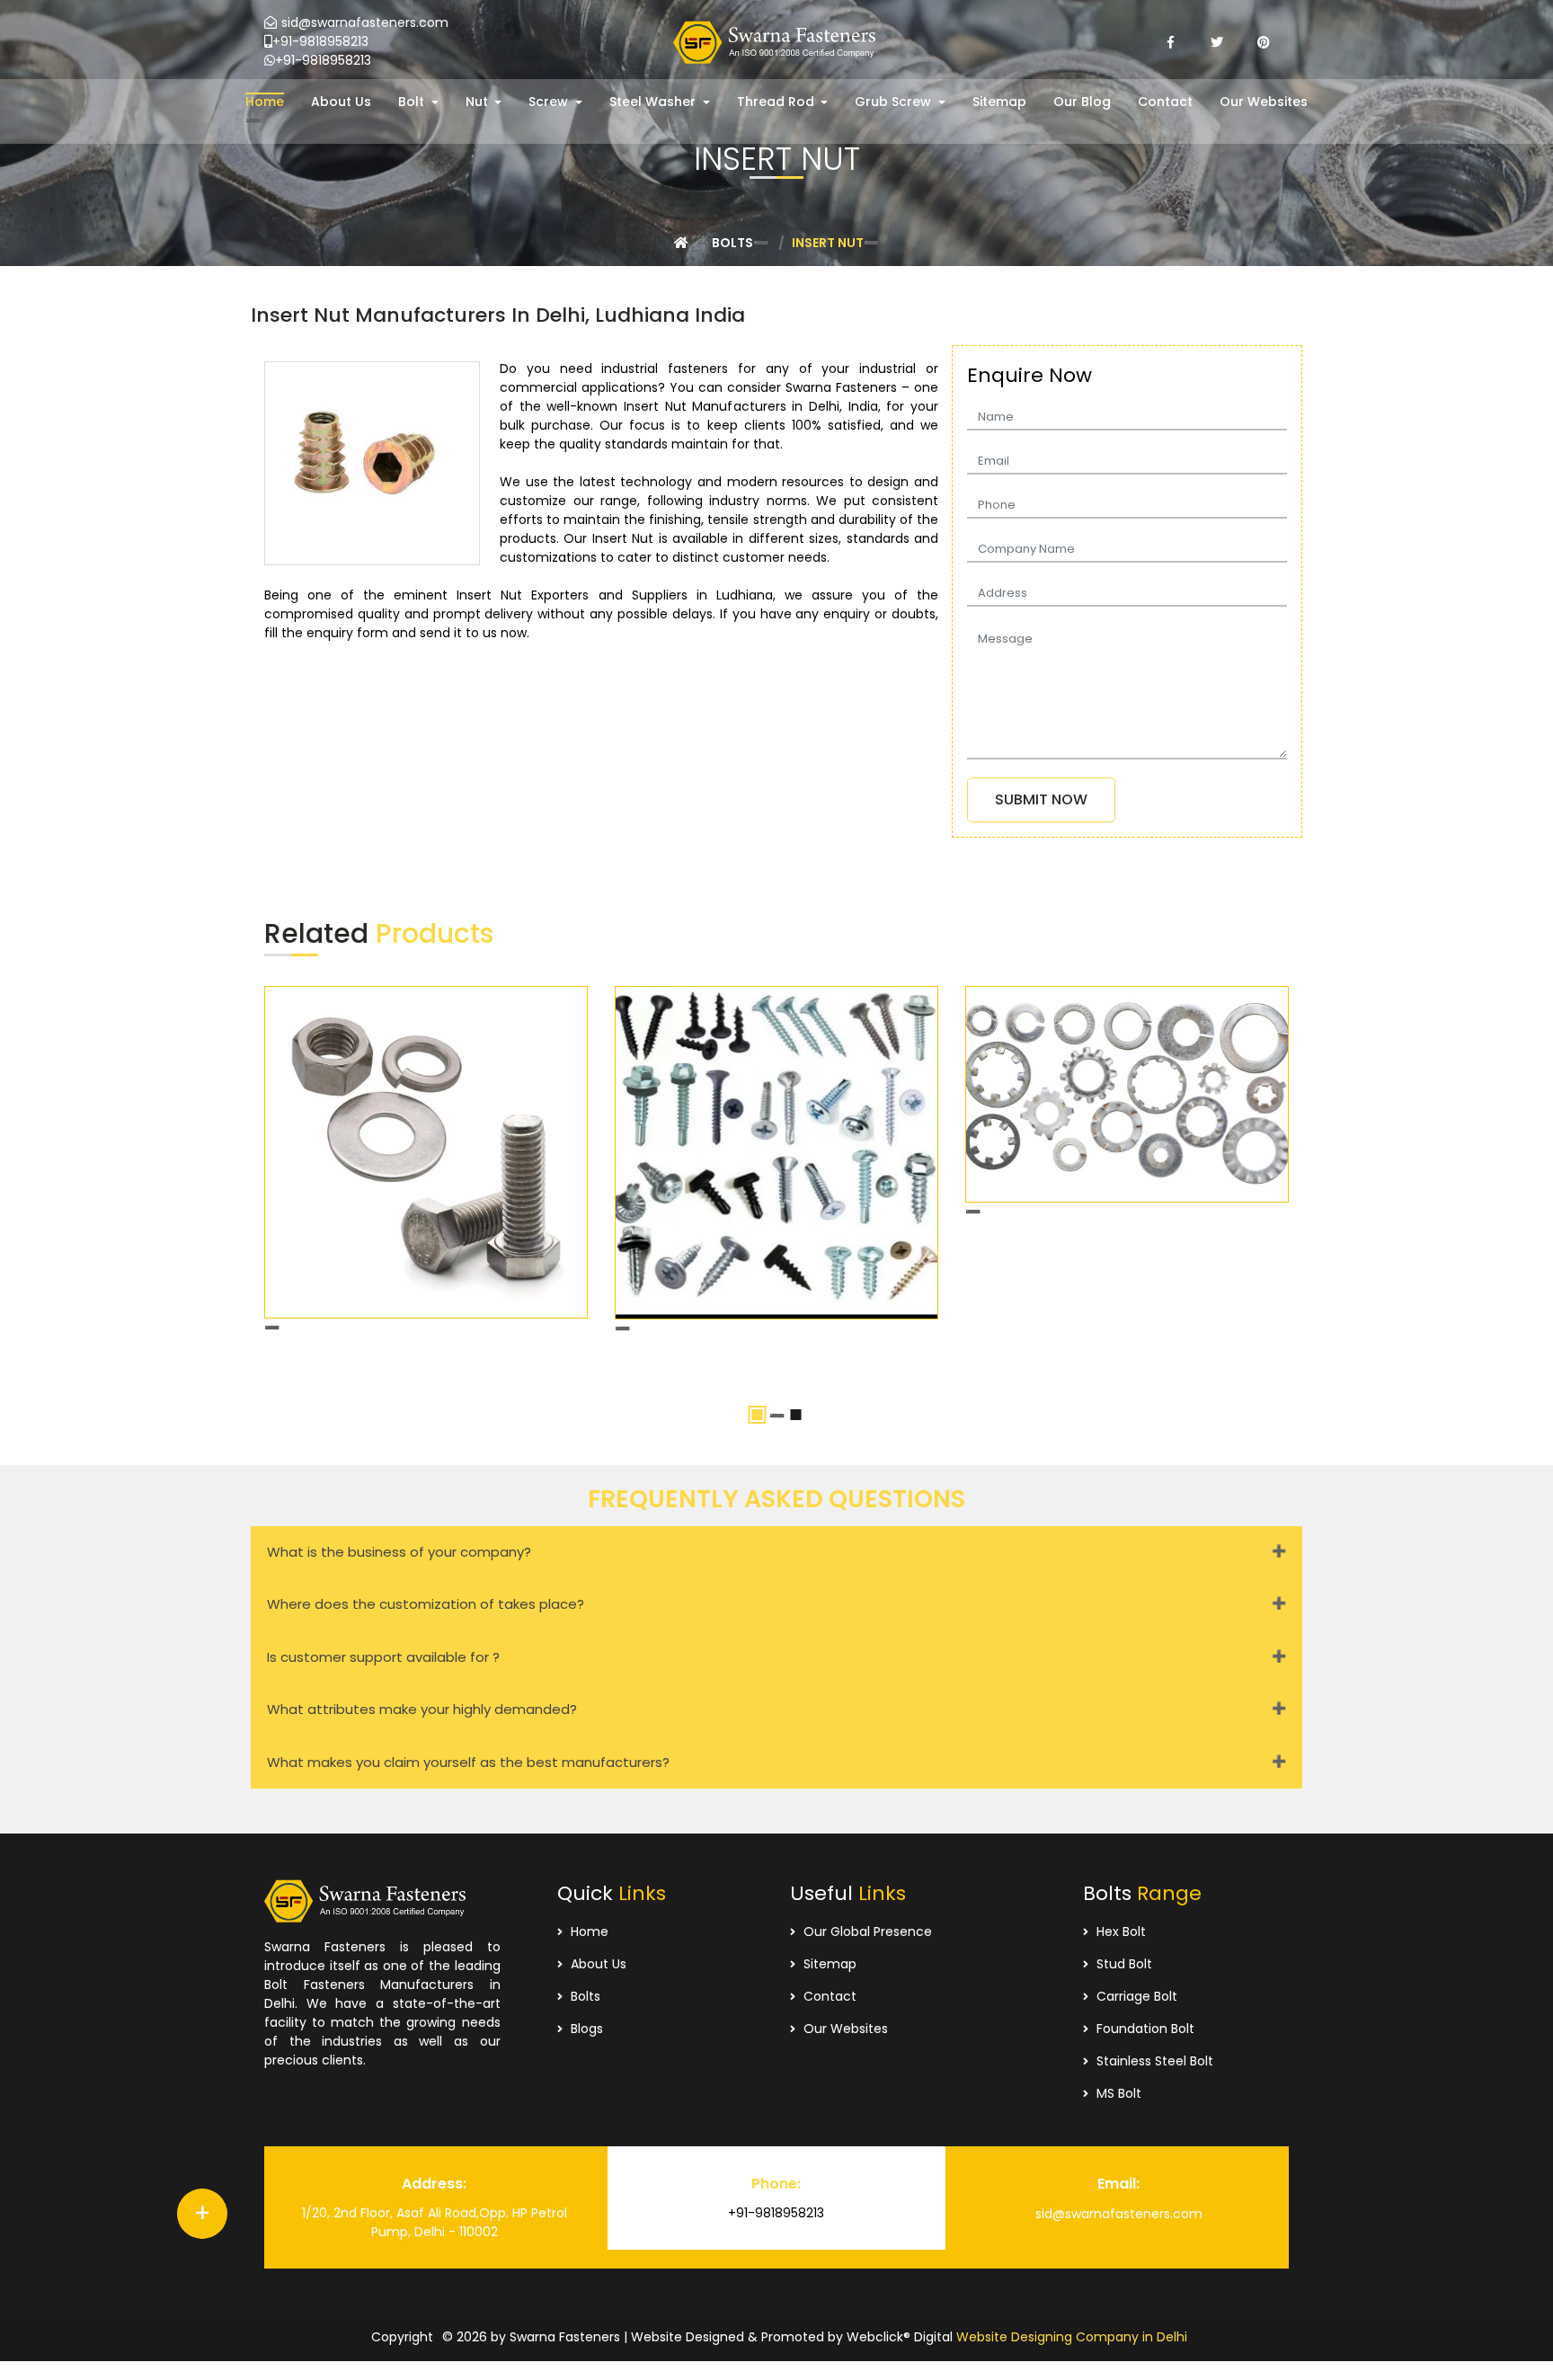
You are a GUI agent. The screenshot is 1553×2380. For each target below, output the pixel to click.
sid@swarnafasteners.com (365, 22)
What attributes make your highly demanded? (422, 1709)
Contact (828, 1996)
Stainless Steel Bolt (1153, 2061)
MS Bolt (1117, 2093)
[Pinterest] (1264, 42)
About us (597, 1964)
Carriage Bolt (1135, 1996)
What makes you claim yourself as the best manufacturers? (468, 1762)
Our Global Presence (866, 1932)
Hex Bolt (1119, 1932)
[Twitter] (1217, 42)
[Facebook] (1170, 42)
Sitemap (828, 1964)
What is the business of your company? (399, 1552)
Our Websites (844, 2029)
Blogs (585, 2029)
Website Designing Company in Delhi (1072, 2337)
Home (588, 1932)
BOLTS (732, 243)
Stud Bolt (1123, 1964)
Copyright (402, 2337)
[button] (418, 102)
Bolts (584, 1996)
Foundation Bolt (1144, 2029)
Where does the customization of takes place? (426, 1604)
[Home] (681, 243)
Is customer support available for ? (383, 1657)
